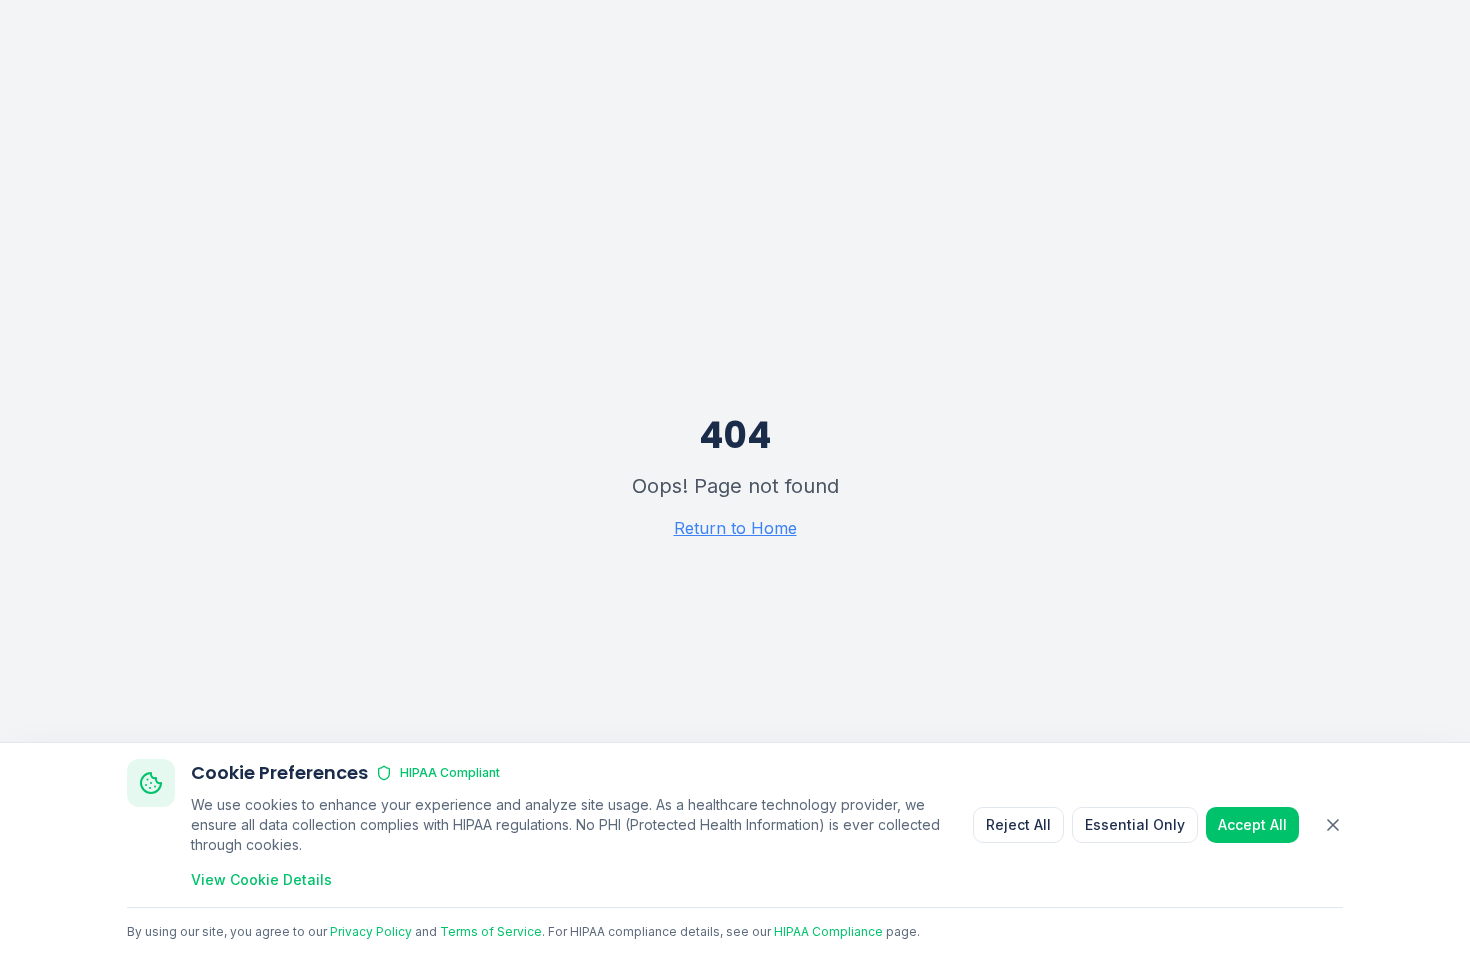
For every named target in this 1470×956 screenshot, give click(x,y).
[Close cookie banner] (1333, 825)
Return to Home (735, 528)
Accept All (1252, 824)
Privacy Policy (371, 931)
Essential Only (1135, 824)
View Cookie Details (261, 879)
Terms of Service (491, 931)
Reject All (1018, 824)
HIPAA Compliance (828, 931)
